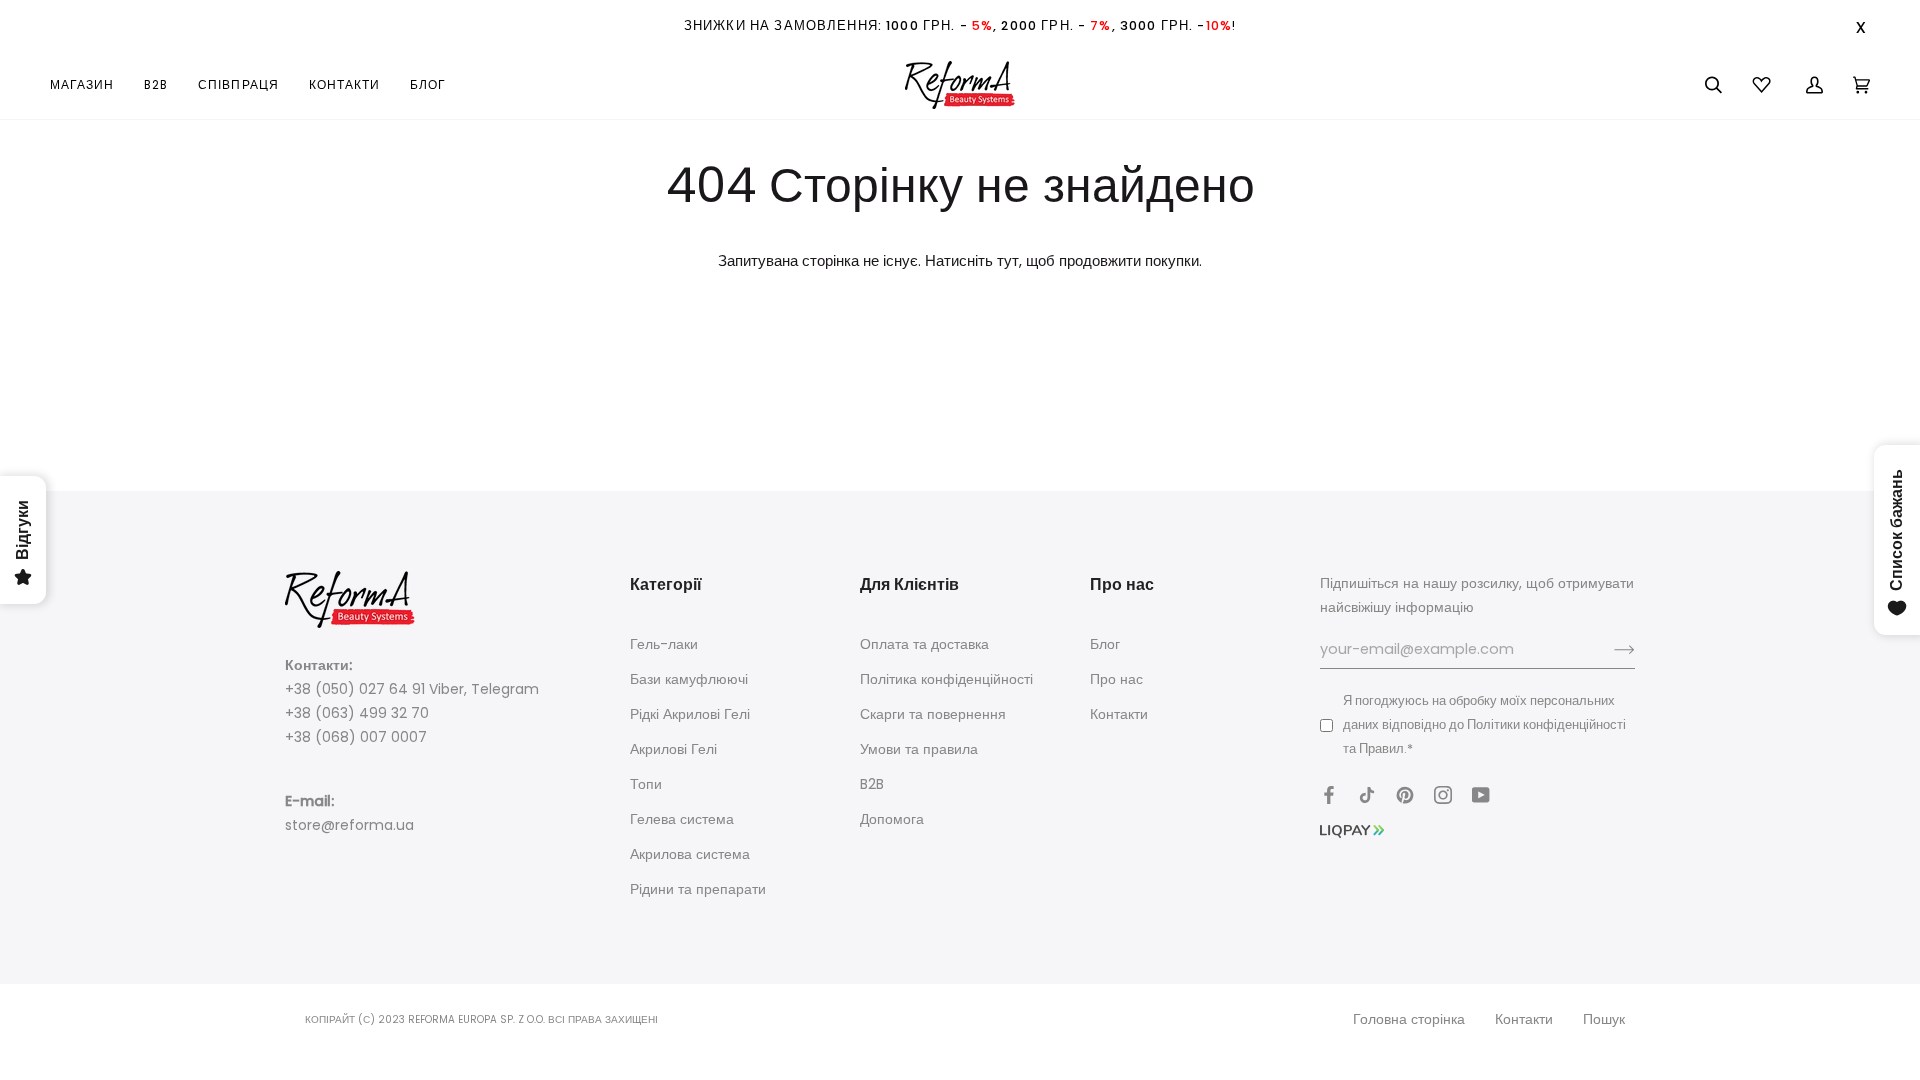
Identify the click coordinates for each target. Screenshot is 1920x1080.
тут (1008, 261)
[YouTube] (1481, 795)
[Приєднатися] (1608, 650)
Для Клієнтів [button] (909, 584)
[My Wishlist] (1764, 85)
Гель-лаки (664, 644)
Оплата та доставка (924, 644)
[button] (89, 85)
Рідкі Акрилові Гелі (690, 714)
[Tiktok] (1367, 795)
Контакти (1119, 714)
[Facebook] (1329, 795)
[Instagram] (1443, 795)
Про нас (1116, 679)
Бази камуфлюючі (689, 679)
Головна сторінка (1409, 1019)
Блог (1105, 644)
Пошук (1604, 1019)
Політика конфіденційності (946, 679)
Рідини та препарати (698, 889)
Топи (646, 784)
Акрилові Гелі (673, 749)
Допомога (892, 819)
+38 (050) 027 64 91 (355, 689)
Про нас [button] (1122, 584)
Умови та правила (919, 749)
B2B (872, 784)
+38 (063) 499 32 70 (357, 713)
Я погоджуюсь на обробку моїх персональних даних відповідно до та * (1484, 724)
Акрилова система (690, 854)
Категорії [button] (666, 584)
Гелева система (682, 819)
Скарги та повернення (933, 714)
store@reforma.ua (349, 825)
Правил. (1383, 748)
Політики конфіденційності (1546, 724)
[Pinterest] (1405, 795)
